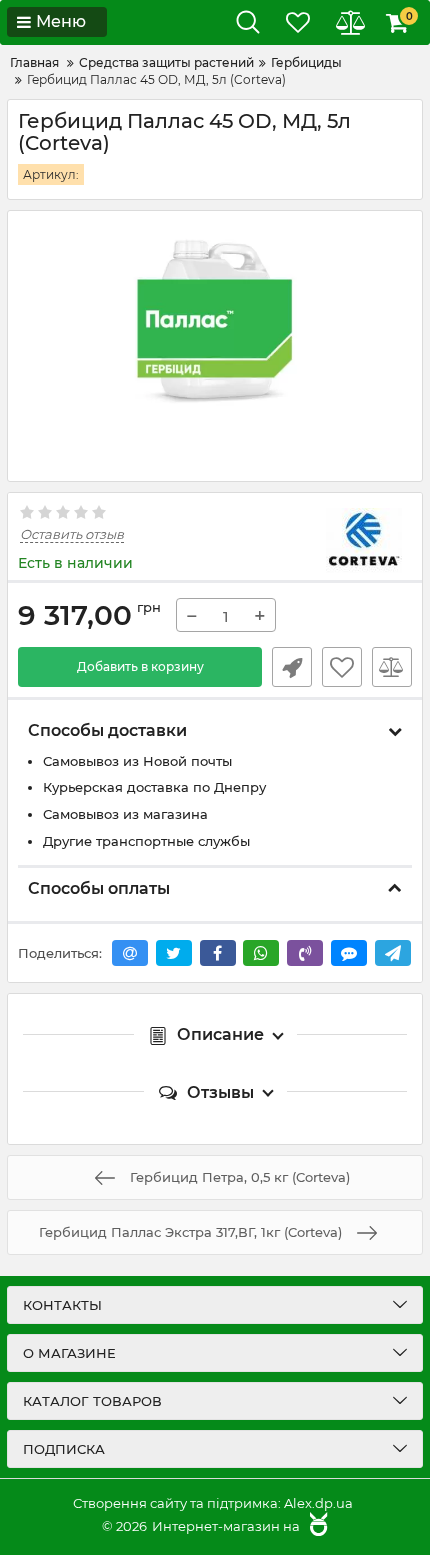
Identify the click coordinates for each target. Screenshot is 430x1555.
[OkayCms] (316, 1526)
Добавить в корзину (140, 666)
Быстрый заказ (292, 667)
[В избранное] (342, 667)
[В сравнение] (392, 667)
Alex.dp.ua (318, 1503)
